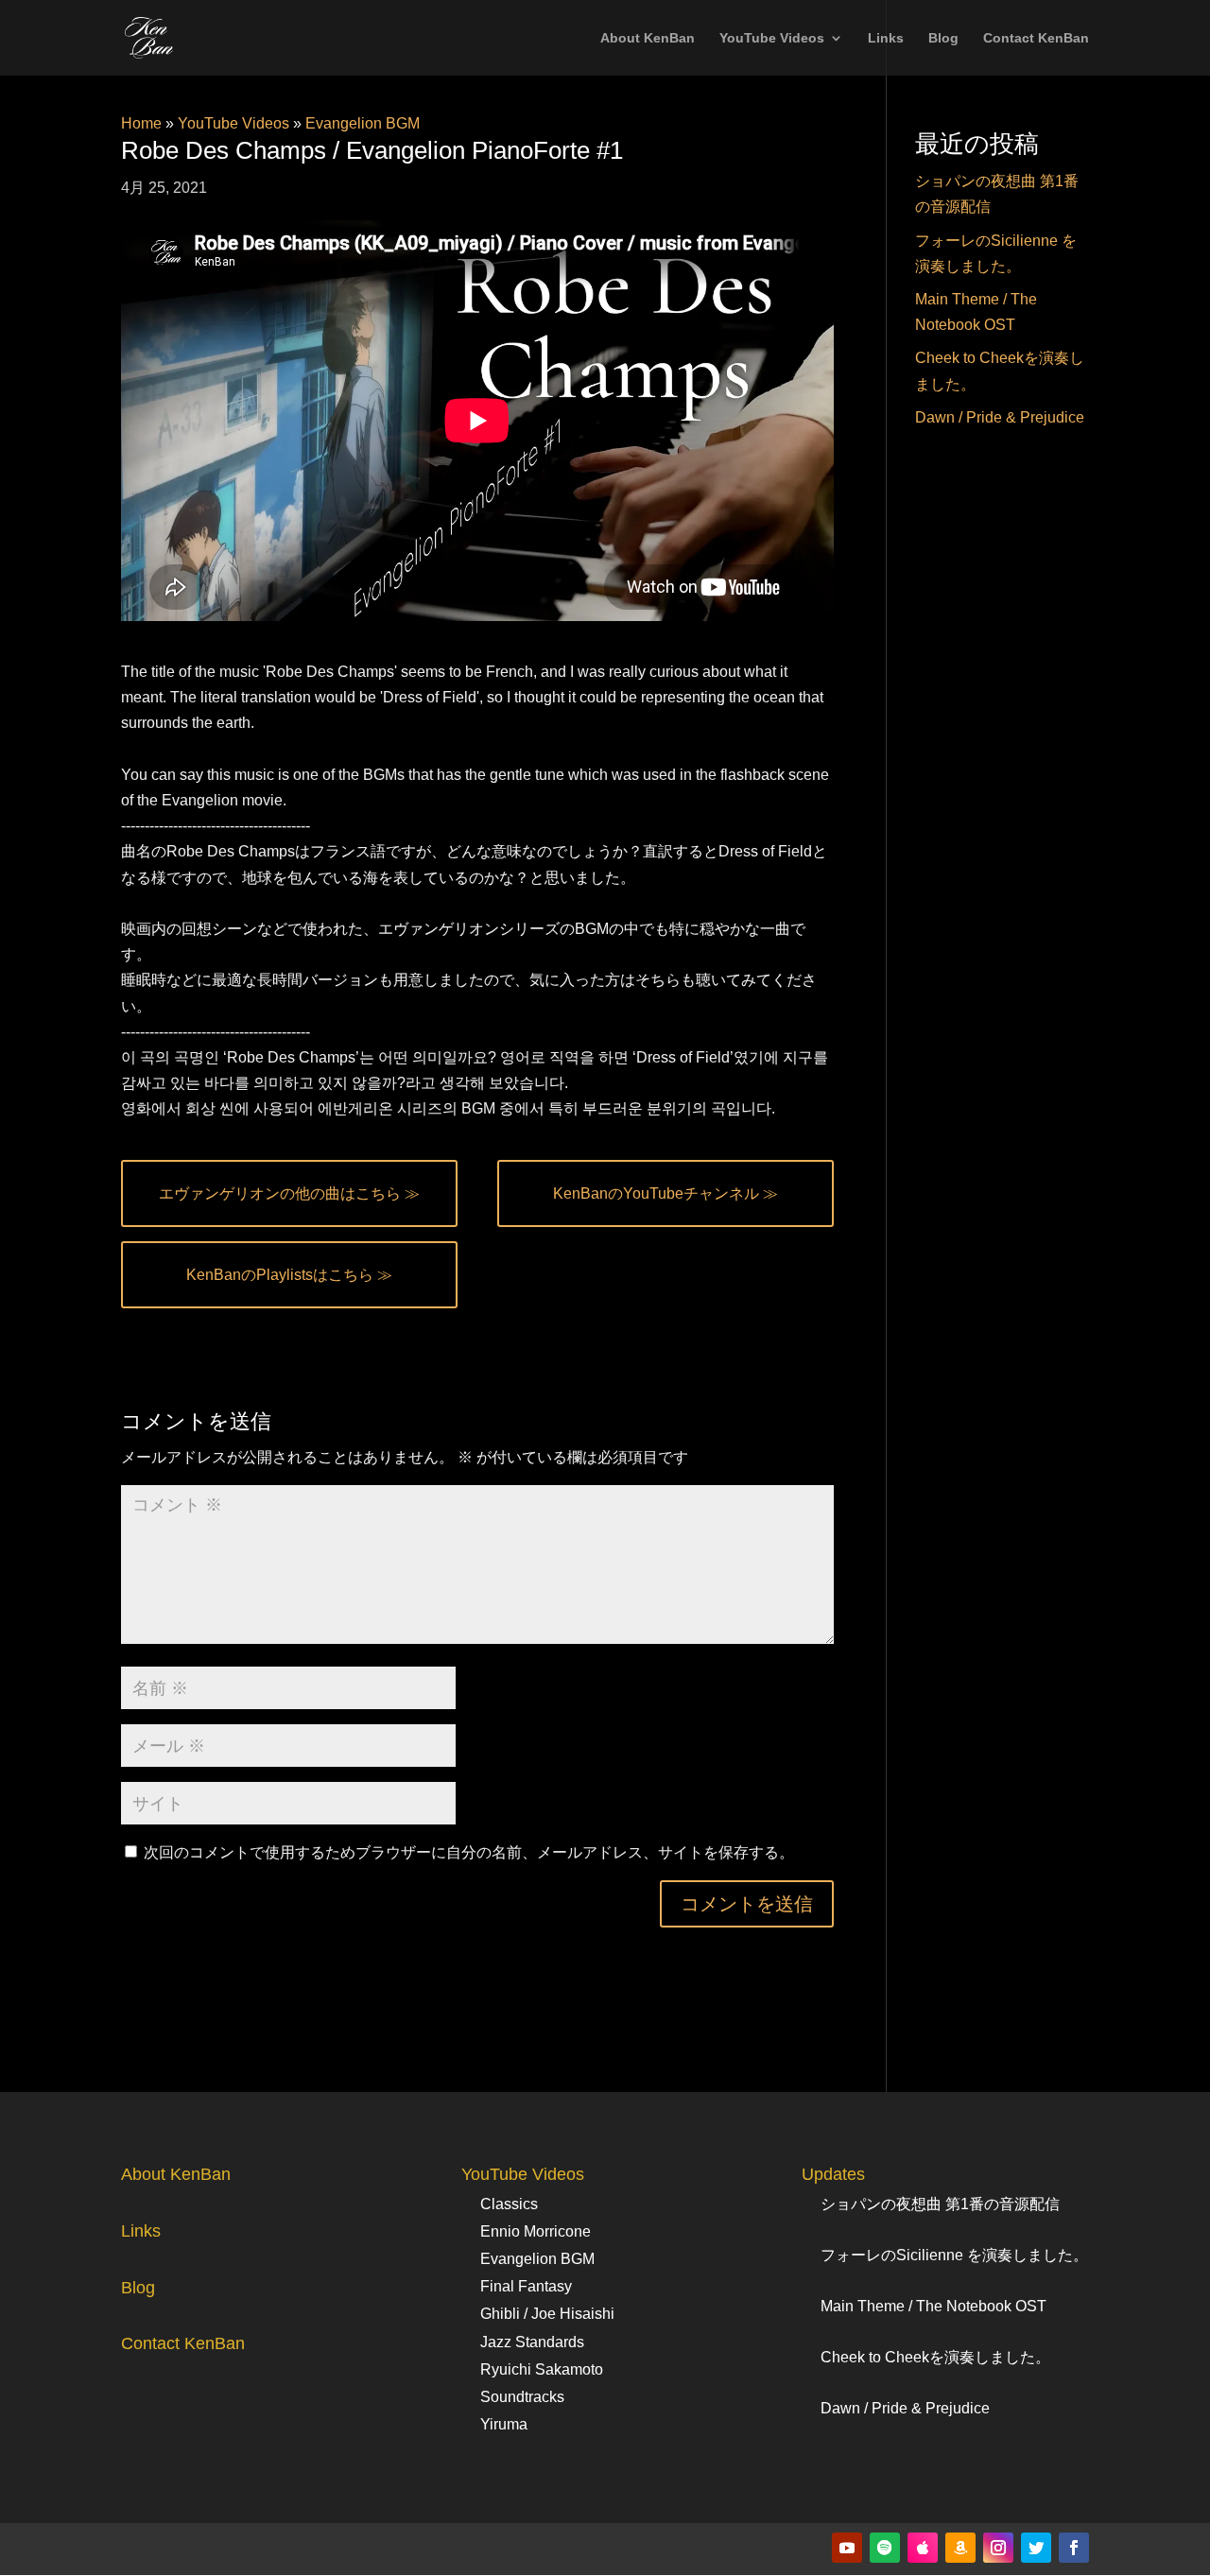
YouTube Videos (772, 38)
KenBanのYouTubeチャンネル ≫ (665, 1193)
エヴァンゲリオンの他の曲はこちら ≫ (289, 1193)
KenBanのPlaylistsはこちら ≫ (289, 1275)
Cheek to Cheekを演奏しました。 (935, 2357)
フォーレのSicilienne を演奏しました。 (954, 2255)
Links (886, 38)
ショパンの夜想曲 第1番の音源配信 (940, 2204)
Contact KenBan (1036, 38)
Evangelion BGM (363, 123)
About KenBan (648, 38)
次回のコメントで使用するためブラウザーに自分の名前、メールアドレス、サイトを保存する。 (469, 1852)
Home (141, 123)
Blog (943, 38)
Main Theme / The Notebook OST (933, 2306)
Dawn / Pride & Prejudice (1000, 417)
